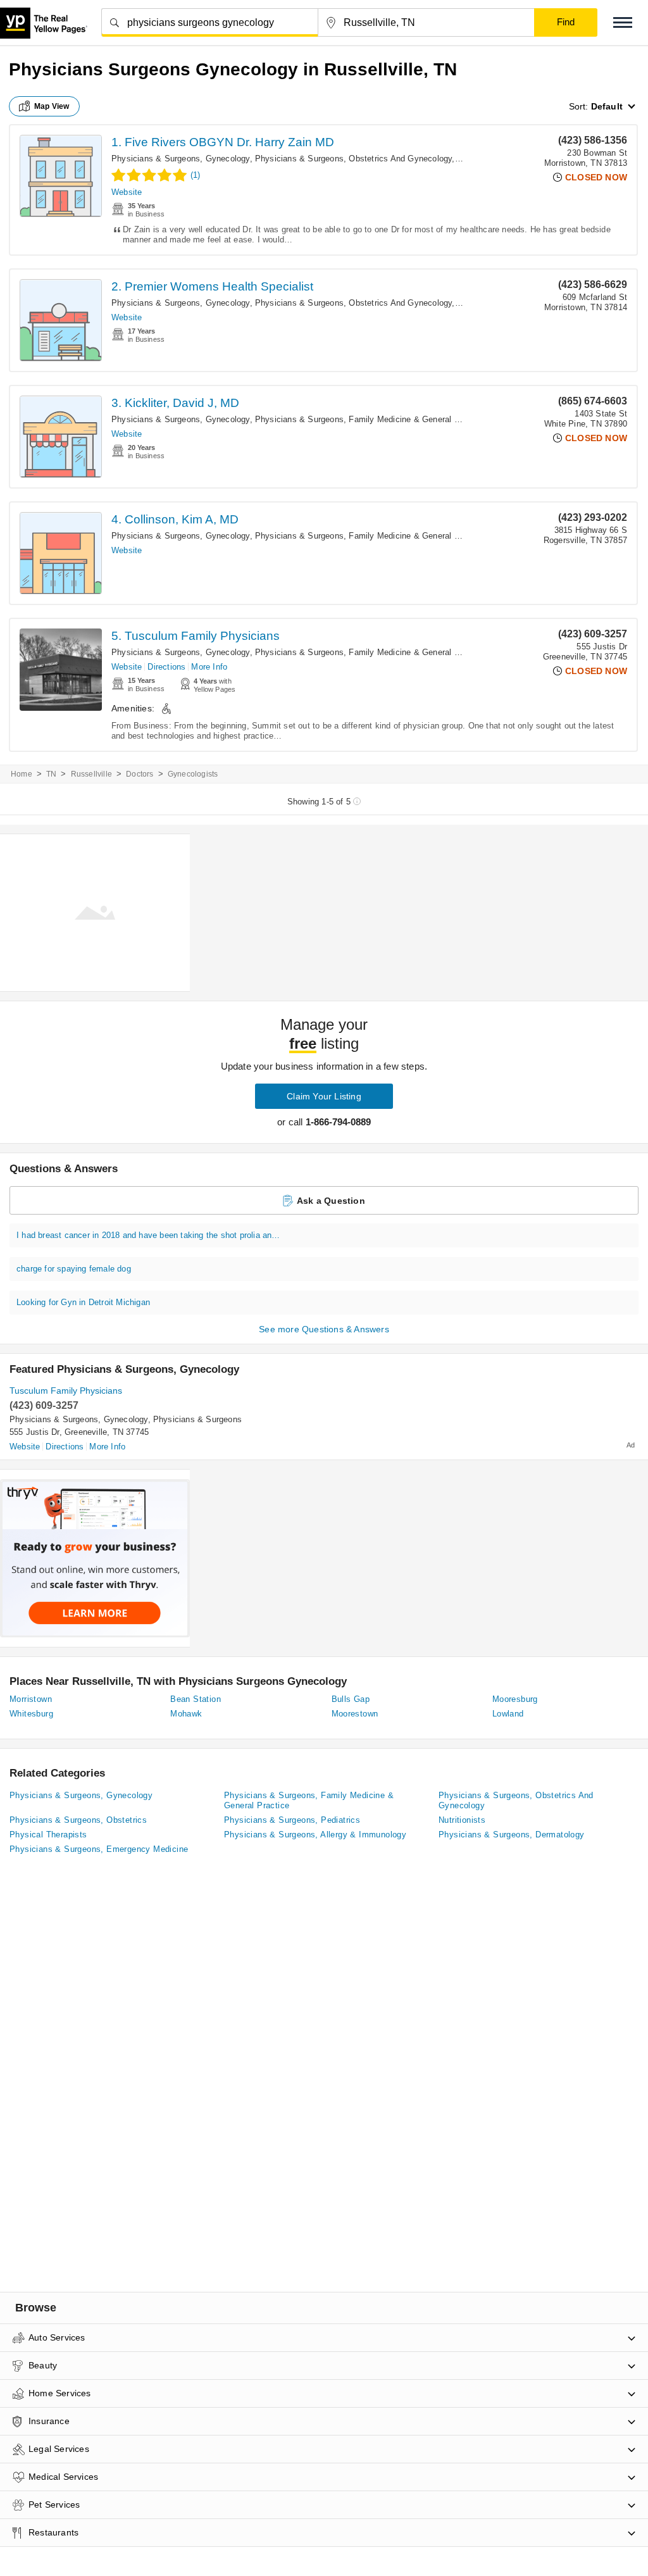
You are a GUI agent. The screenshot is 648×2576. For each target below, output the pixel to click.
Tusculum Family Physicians (66, 1391)
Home (22, 774)
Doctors (140, 774)
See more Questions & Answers (324, 1329)
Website (127, 192)
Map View (52, 106)
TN (51, 774)
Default (607, 106)
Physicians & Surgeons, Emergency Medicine (99, 1849)
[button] (623, 22)
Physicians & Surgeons (197, 1419)
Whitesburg (31, 1714)
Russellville (91, 774)
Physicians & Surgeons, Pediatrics (292, 1820)
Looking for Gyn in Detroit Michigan (83, 1302)
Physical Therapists (48, 1835)
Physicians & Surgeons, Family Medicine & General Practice (370, 419)
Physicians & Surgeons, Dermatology (512, 1835)
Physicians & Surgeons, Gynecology (181, 159)
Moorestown (355, 1714)
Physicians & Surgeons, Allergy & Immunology (315, 1835)
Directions (166, 667)
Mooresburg (515, 1699)
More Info (209, 667)
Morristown (31, 1699)
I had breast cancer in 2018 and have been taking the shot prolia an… (148, 1235)
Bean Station (196, 1699)
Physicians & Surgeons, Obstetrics (78, 1820)
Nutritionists (462, 1820)
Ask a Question (331, 1201)
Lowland (508, 1714)
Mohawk (186, 1714)
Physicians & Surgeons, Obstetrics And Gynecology (354, 159)
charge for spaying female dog (74, 1269)
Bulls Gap (351, 1699)
